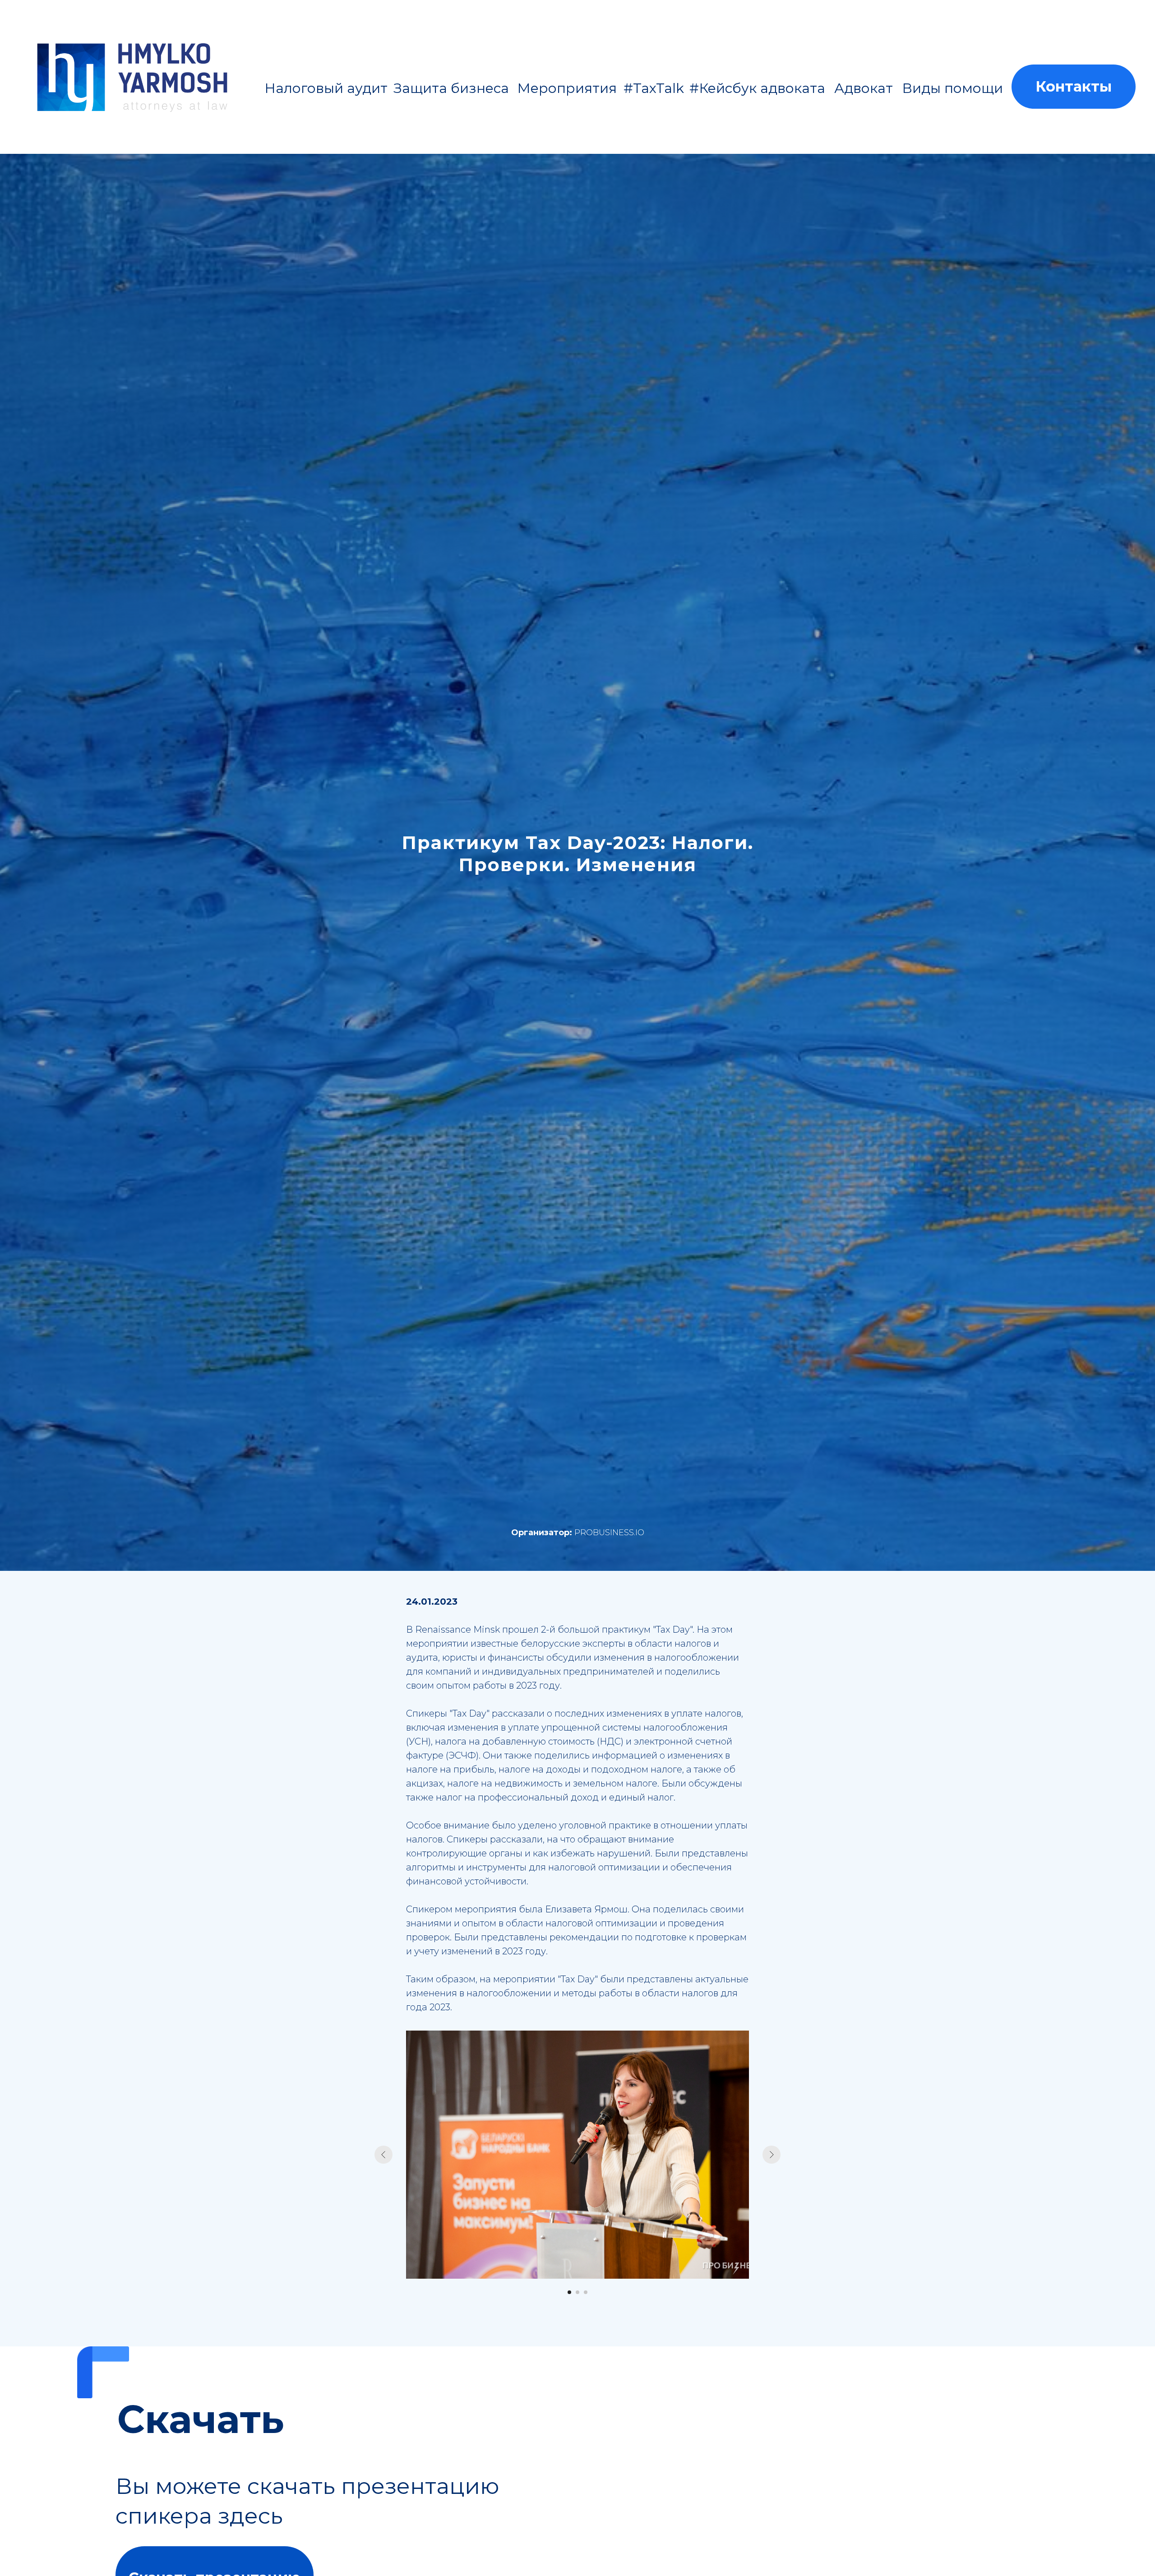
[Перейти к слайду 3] (586, 2292)
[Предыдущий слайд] (383, 2155)
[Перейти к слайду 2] (577, 2292)
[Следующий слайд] (772, 2155)
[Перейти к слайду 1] (569, 2292)
